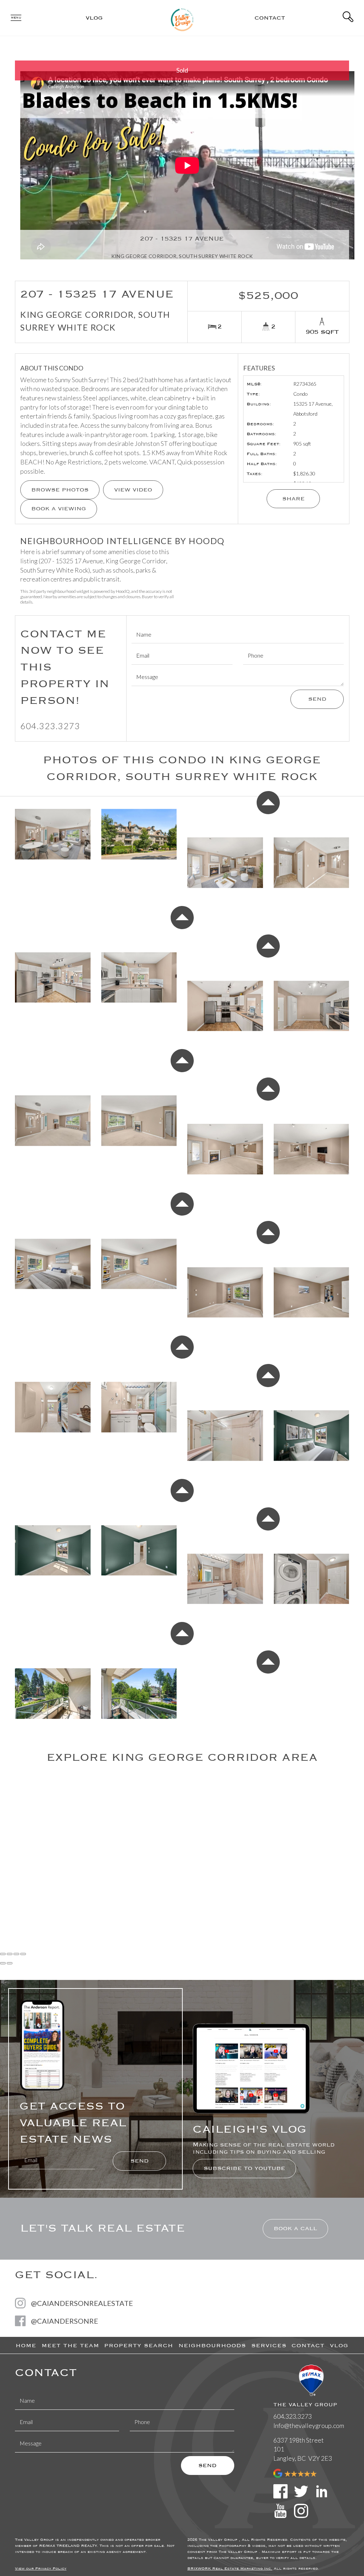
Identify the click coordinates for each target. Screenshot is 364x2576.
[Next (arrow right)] (10, 1963)
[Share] (10, 1954)
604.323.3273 (50, 726)
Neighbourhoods (212, 2345)
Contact (270, 18)
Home (26, 2345)
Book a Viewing (59, 509)
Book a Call (295, 2228)
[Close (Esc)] (3, 1954)
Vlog (94, 18)
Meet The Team (70, 2345)
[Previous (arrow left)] (3, 1963)
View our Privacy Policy (41, 2569)
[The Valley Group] (182, 17)
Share (293, 499)
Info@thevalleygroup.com (309, 2425)
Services (269, 2345)
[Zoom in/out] (23, 1954)
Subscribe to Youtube (244, 2168)
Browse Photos (60, 490)
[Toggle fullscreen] (16, 1954)
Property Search (139, 2345)
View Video (133, 490)
